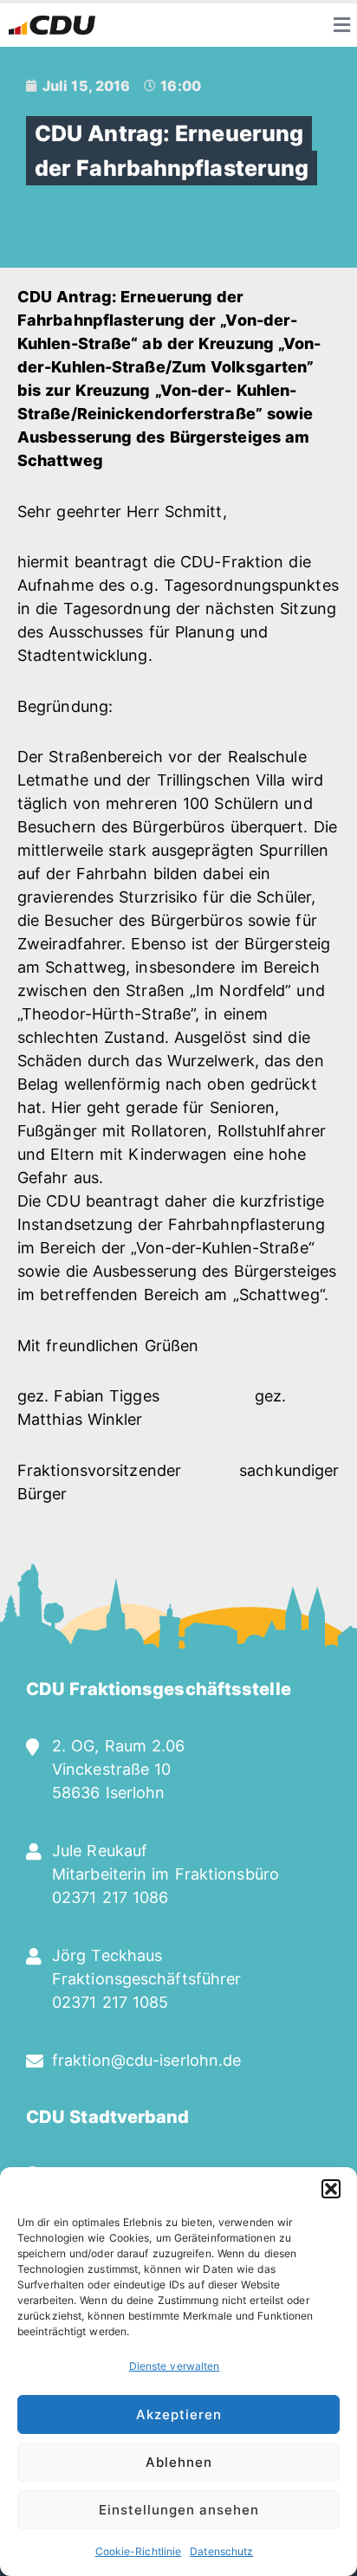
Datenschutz (221, 2551)
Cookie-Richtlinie (139, 2551)
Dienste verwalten (175, 2366)
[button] (331, 2189)
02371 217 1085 (110, 2002)
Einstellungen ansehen (179, 2510)
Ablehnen (179, 2462)
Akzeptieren (179, 2414)
